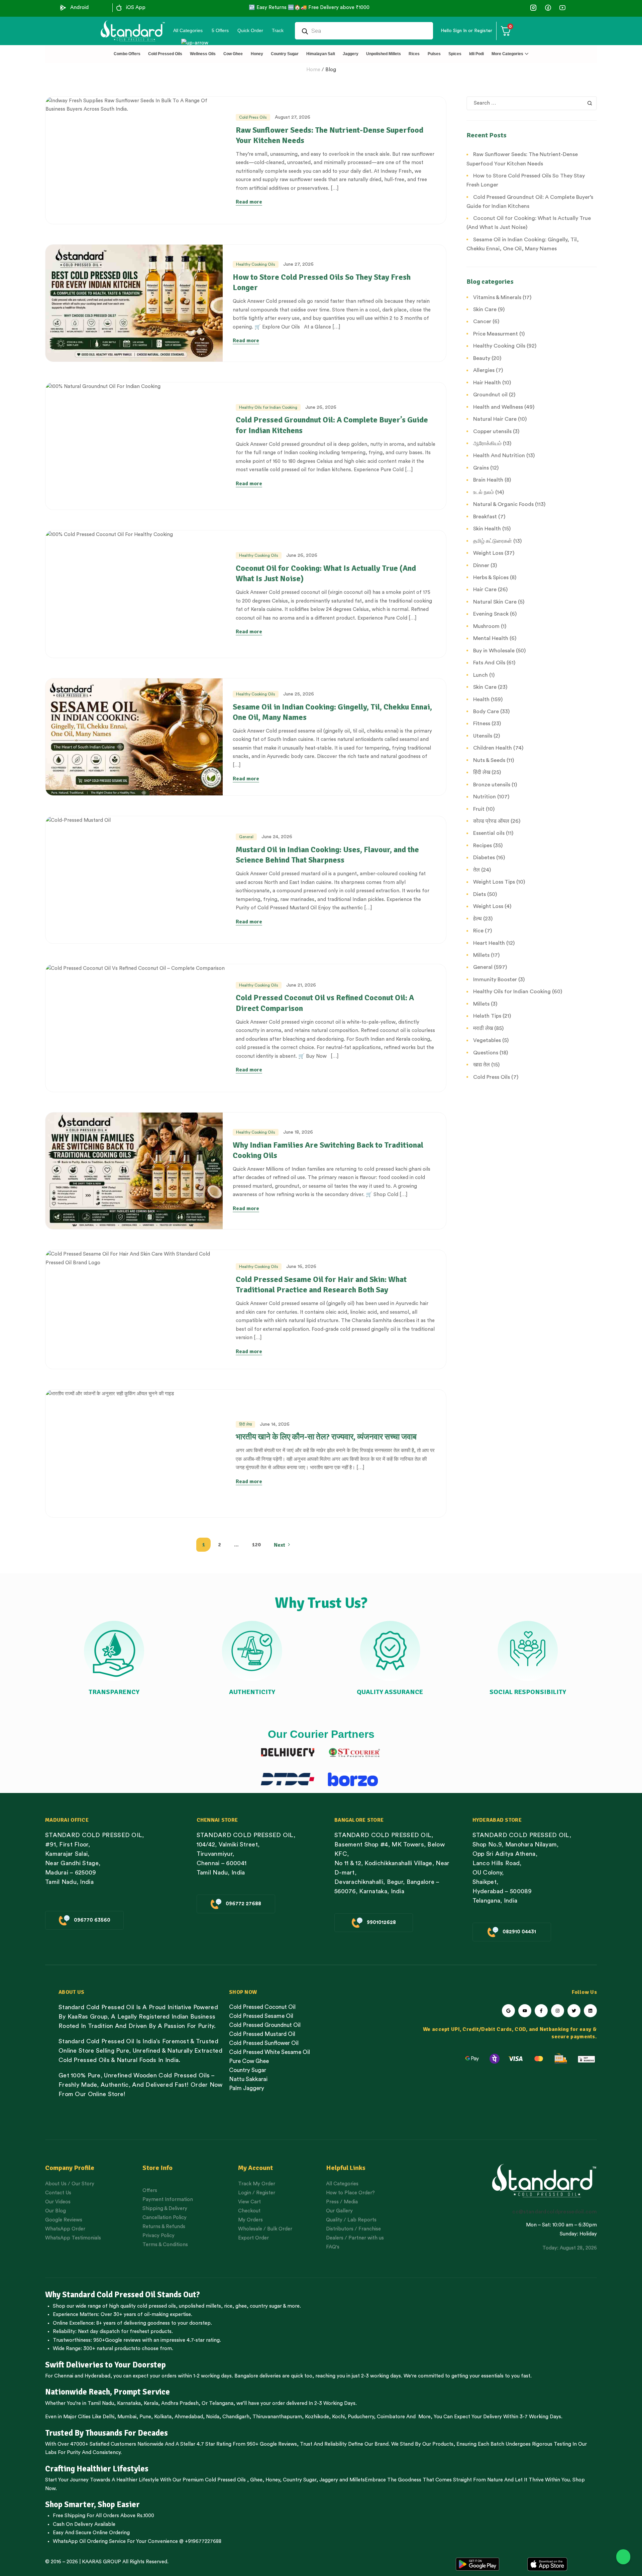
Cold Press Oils (253, 117)
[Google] (508, 2011)
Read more (249, 202)
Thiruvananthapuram (277, 2417)
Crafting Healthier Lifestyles (97, 2469)
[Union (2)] (562, 8)
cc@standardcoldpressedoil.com (554, 2212)
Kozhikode (317, 2417)
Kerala (151, 2403)
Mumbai (127, 2417)
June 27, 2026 (298, 264)
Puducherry (361, 2417)
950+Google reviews (117, 2340)
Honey (272, 2480)
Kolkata (163, 2417)
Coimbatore (391, 2417)
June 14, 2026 (275, 1424)
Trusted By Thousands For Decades (106, 2433)
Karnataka (129, 2403)
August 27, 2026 (293, 117)
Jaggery (329, 2480)
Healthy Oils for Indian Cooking (268, 407)
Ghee (256, 2480)
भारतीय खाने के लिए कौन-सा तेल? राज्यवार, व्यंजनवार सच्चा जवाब (326, 1437)
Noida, (213, 2417)
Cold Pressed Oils (225, 2480)
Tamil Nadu (101, 2403)
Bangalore (246, 2376)
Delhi (109, 2417)
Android (79, 8)
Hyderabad (97, 2376)
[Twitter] (574, 2011)
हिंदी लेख (245, 1424)
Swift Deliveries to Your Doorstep (105, 2365)
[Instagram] (558, 2011)
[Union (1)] (548, 8)
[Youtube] (525, 2011)
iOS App (136, 8)
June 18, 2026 (298, 1132)
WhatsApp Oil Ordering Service (89, 2541)
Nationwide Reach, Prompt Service (108, 2392)
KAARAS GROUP (101, 2562)
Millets (357, 2480)
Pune (145, 2417)
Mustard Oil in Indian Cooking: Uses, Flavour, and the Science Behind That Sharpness (327, 855)
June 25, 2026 (299, 694)
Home (313, 70)
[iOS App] (119, 8)
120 (256, 1545)
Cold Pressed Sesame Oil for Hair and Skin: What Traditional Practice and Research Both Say (321, 1284)
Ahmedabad (189, 2417)
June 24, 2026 (277, 837)
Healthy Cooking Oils (256, 264)
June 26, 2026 (321, 407)
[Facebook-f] (541, 2011)
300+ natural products (109, 2349)
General (246, 837)
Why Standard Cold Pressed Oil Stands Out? (123, 2295)
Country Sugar (300, 2480)
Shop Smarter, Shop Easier (92, 2504)
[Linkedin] (590, 2011)
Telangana (221, 2403)
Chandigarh (236, 2417)
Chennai (64, 2376)
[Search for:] (532, 103)
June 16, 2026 (301, 1267)
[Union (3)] (533, 8)
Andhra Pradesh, (181, 2403)
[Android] (63, 8)
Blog (331, 70)
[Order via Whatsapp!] (623, 2557)
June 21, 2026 (301, 985)
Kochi (338, 2417)
